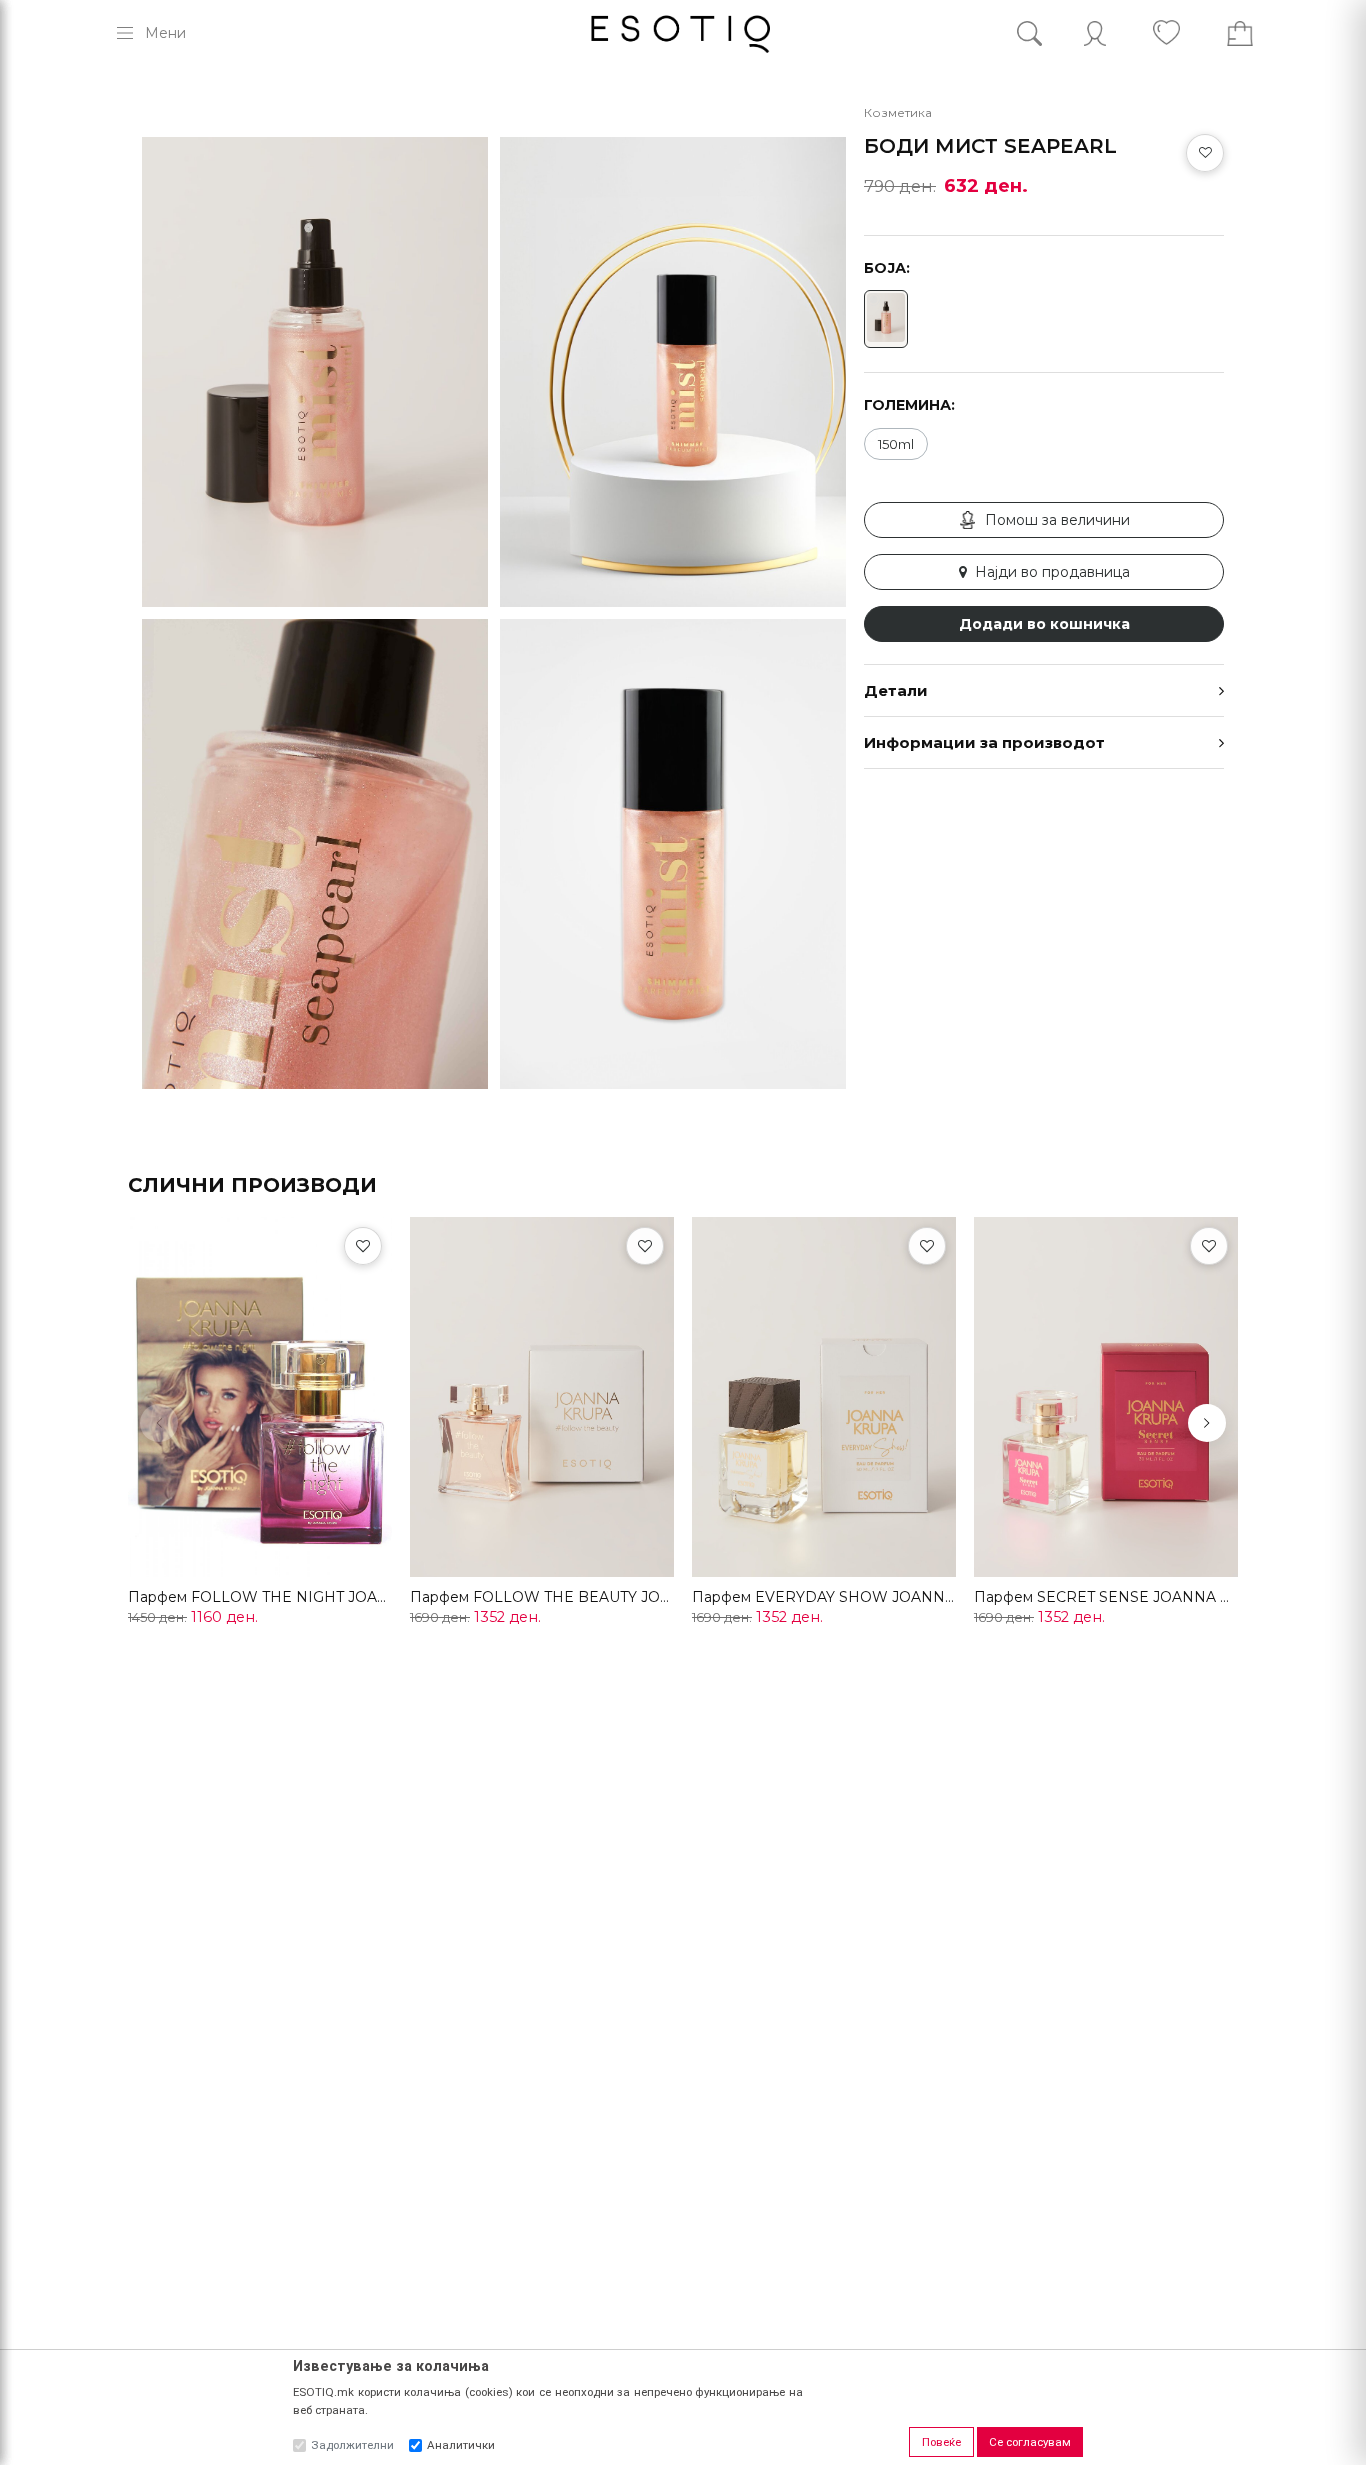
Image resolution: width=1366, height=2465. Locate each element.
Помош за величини (1057, 520)
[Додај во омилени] (1205, 153)
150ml (896, 444)
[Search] (1044, 33)
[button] (1207, 1423)
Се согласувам (1030, 2442)
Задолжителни (352, 2445)
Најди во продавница (1052, 572)
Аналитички (461, 2445)
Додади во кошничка (1044, 624)
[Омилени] (363, 1246)
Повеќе (941, 2442)
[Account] (1095, 33)
